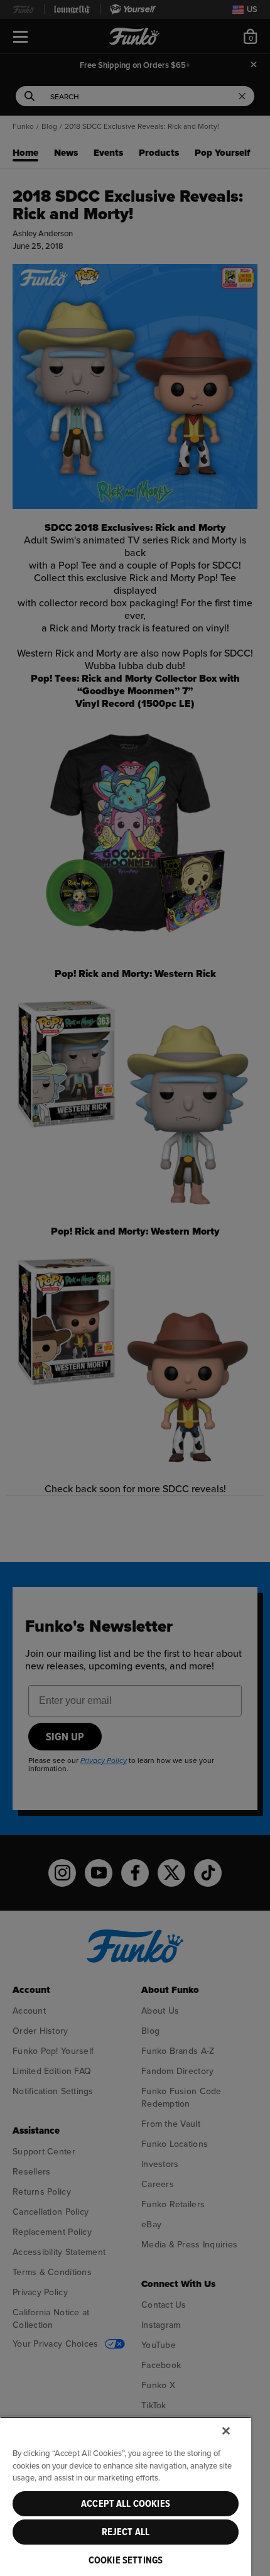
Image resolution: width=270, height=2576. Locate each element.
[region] (126, 2496)
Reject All (126, 2532)
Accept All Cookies (126, 2504)
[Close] (226, 2431)
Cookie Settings (126, 2560)
